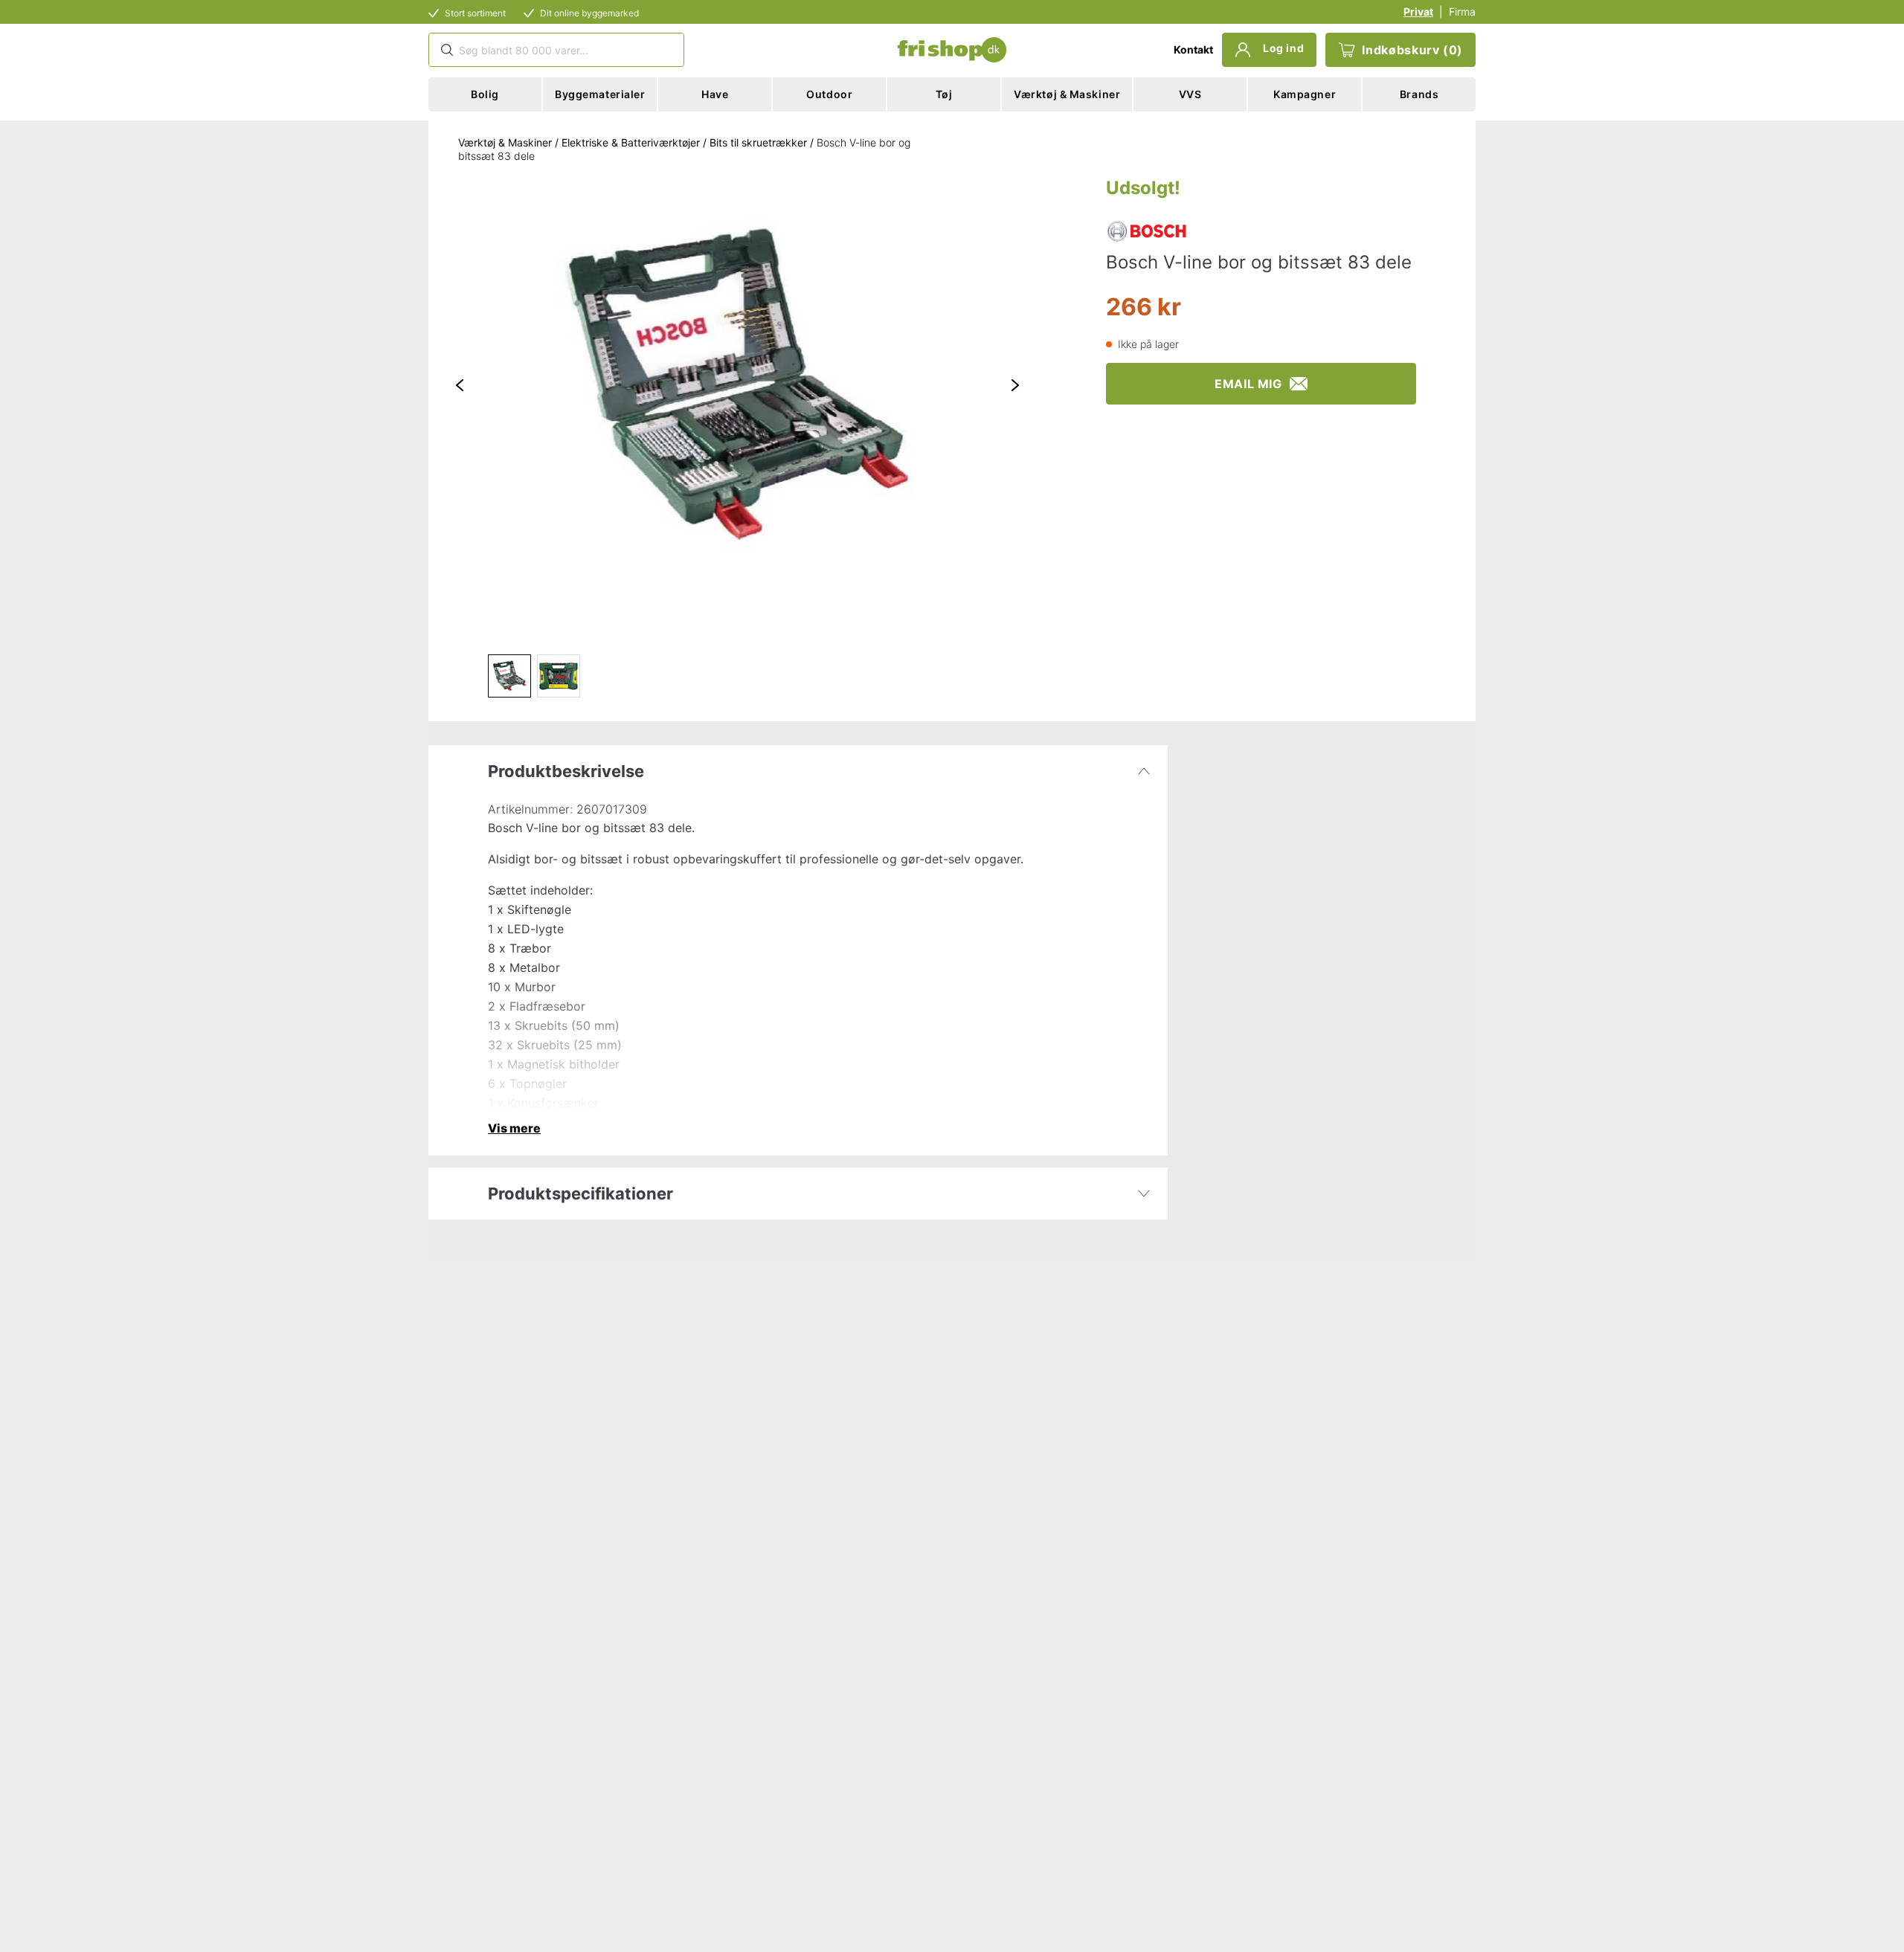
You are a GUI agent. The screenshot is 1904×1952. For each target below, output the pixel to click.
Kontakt (1193, 49)
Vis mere (514, 1128)
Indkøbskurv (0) (1412, 50)
